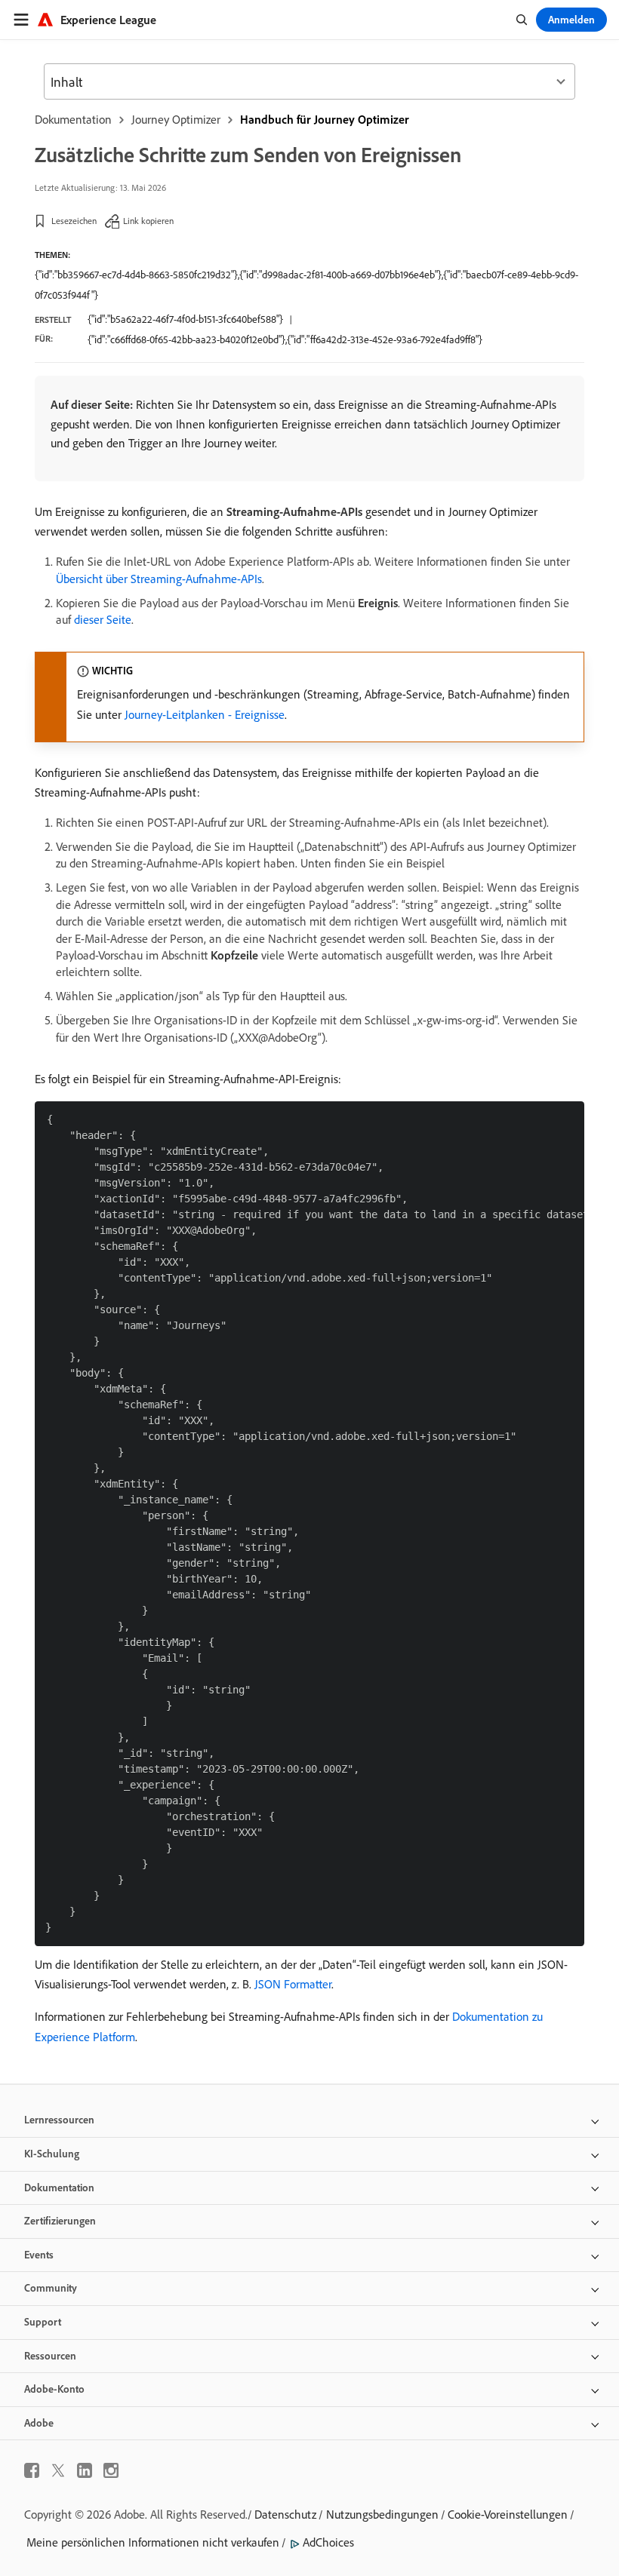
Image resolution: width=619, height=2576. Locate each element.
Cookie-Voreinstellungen (508, 2514)
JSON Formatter (293, 1984)
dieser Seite (103, 619)
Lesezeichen (74, 221)
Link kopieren (148, 221)
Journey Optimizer (176, 119)
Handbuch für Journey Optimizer (325, 119)
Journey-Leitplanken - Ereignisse (205, 714)
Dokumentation (73, 119)
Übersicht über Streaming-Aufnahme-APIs (159, 579)
